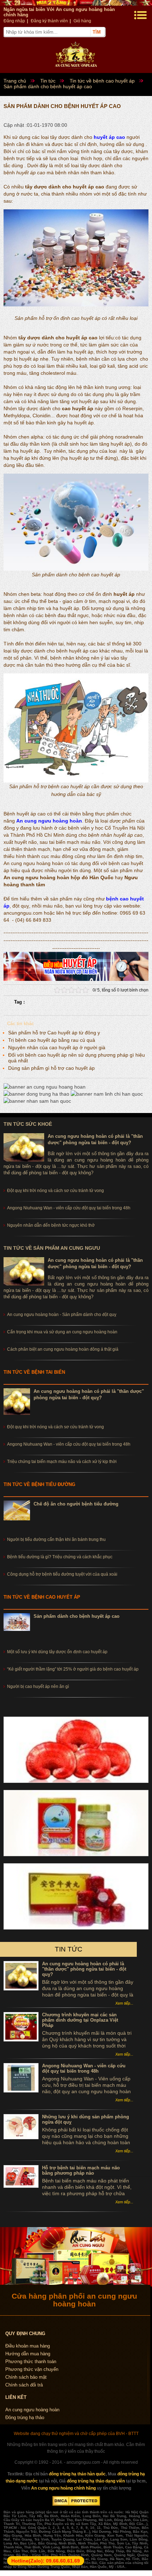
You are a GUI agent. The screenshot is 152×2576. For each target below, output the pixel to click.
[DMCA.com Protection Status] (76, 2504)
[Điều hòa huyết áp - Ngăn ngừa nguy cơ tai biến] (76, 979)
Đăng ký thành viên (49, 21)
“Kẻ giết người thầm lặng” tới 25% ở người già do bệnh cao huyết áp (73, 1669)
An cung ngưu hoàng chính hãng (63, 2488)
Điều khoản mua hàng (28, 2346)
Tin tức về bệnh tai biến (34, 1372)
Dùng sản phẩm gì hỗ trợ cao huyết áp (51, 1068)
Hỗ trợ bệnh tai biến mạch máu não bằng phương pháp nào (81, 2170)
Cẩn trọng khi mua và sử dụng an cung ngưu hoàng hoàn (62, 1332)
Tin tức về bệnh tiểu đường (39, 1484)
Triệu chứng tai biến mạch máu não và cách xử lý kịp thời (62, 1462)
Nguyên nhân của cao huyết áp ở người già (57, 1047)
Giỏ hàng (82, 21)
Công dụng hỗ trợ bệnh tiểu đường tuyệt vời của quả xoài (62, 1574)
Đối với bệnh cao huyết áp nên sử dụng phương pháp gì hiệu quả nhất (77, 1058)
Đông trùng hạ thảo (25, 2417)
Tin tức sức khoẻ (28, 1124)
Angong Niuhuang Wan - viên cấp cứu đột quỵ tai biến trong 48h (69, 1444)
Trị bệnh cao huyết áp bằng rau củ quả (52, 1040)
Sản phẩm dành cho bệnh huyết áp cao (77, 1616)
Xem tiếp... (124, 2003)
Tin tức (69, 1949)
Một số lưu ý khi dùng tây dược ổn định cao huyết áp (57, 1652)
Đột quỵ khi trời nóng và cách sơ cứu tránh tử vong (55, 1427)
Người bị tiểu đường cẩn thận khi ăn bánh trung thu (56, 1540)
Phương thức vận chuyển (32, 2369)
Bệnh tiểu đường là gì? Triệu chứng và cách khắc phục (60, 1557)
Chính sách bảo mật (26, 2377)
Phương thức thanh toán (31, 2362)
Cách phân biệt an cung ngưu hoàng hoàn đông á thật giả (63, 1349)
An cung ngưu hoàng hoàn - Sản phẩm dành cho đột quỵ (62, 1315)
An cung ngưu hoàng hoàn (49, 821)
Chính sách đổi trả (24, 2385)
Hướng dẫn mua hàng (28, 2354)
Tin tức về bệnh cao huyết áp (42, 1597)
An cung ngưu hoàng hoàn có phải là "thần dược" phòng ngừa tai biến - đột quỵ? (84, 1969)
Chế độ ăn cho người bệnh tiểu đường (76, 1504)
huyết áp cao (109, 137)
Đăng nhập (14, 21)
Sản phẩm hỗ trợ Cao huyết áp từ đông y (54, 1033)
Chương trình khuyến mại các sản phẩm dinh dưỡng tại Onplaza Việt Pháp (80, 2020)
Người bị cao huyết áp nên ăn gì (38, 1687)
